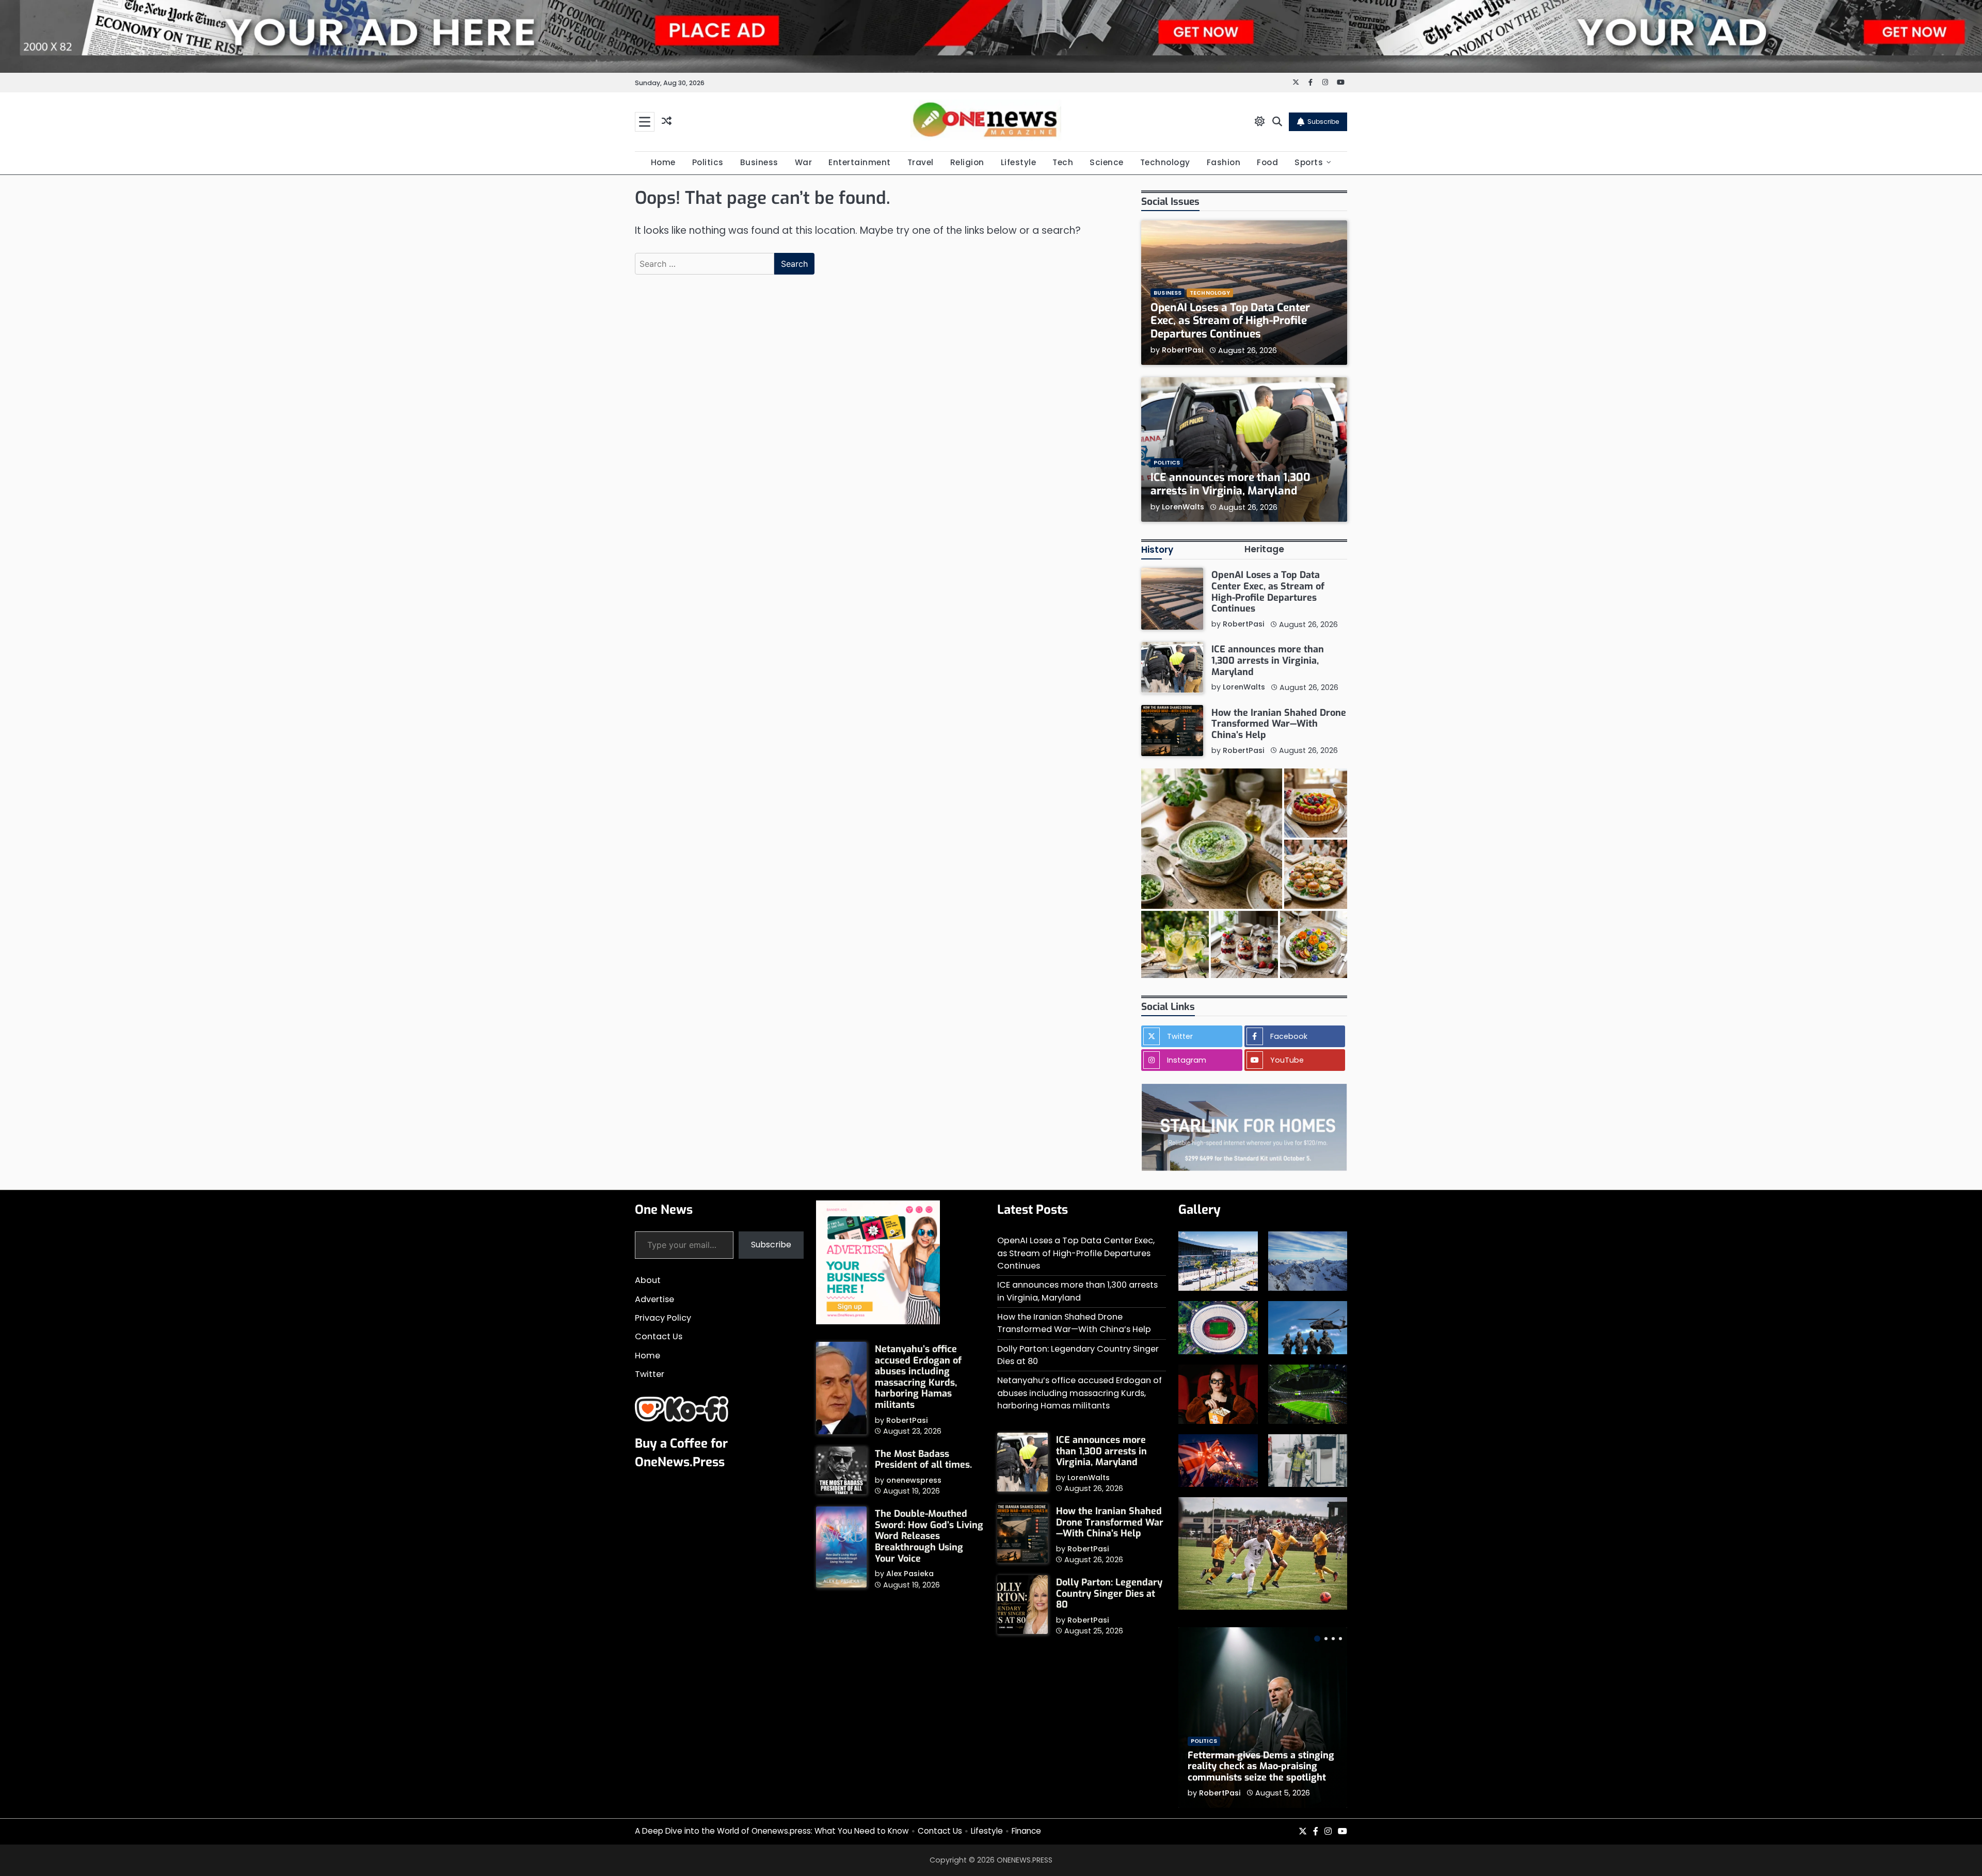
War (804, 162)
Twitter (650, 1374)
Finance (1026, 1831)
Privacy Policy (663, 1318)
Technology (1165, 162)
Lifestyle (1019, 162)
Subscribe (1323, 122)
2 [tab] (1326, 1639)
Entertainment (860, 162)
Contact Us (659, 1336)
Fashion (1224, 162)
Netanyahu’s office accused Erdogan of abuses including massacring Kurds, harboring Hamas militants (918, 1377)
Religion (967, 162)
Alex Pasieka (910, 1574)
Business (759, 162)
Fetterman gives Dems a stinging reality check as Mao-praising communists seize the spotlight (1261, 1766)
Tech (1063, 162)
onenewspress (914, 1480)
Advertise (654, 1299)
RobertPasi (1183, 349)
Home (663, 162)
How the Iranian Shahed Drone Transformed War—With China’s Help (1279, 723)
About (648, 1280)
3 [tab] (1333, 1639)
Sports (1309, 162)
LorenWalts (1183, 506)
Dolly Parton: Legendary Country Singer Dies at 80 (1109, 1593)
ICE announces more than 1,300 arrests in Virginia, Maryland (1230, 484)
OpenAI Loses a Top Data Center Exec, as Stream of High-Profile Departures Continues (1230, 321)
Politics (708, 162)
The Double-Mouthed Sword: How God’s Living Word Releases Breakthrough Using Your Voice (929, 1536)
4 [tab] (1340, 1639)
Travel (921, 162)
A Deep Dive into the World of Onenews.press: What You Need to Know (772, 1831)
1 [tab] (1317, 1639)
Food (1267, 162)
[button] (1211, 839)
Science (1107, 162)
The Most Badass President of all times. (923, 1460)
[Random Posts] (667, 122)
